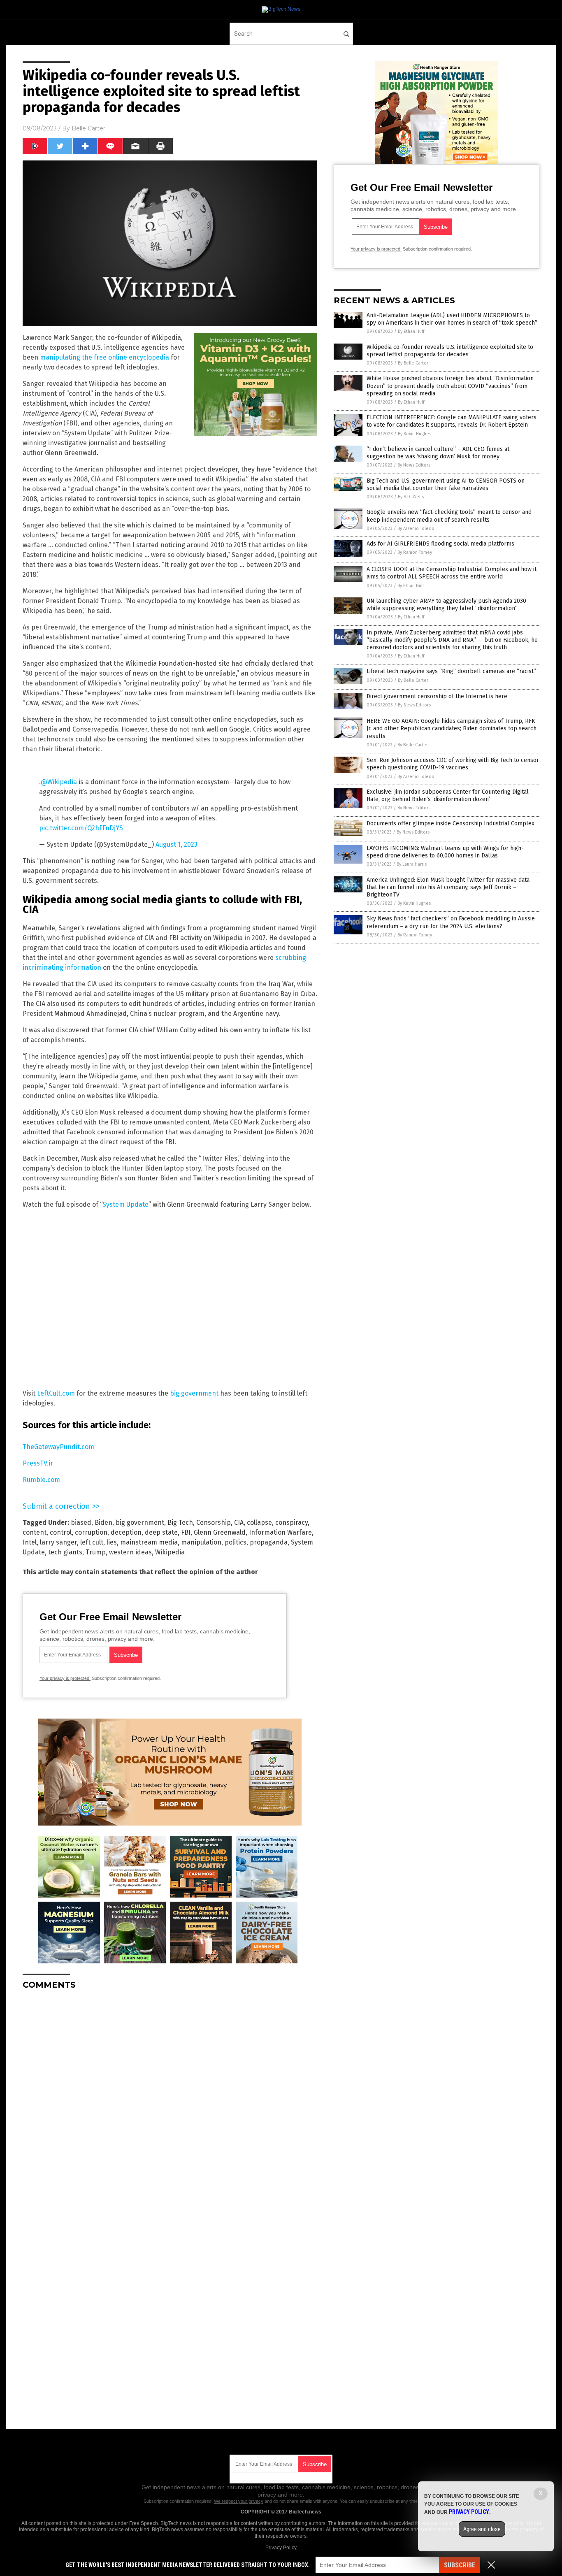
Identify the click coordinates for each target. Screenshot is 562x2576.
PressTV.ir (38, 1463)
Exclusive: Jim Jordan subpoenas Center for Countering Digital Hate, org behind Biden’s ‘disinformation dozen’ (448, 796)
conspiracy (291, 1523)
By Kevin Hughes (415, 434)
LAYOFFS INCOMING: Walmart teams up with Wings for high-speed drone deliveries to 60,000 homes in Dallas (445, 852)
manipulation (201, 1542)
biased (81, 1523)
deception (126, 1532)
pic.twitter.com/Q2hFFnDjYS (81, 828)
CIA (239, 1523)
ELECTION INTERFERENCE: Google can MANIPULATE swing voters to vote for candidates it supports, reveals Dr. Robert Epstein (452, 421)
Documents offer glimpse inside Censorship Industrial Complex (451, 823)
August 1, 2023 (176, 844)
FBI (186, 1532)
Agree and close (482, 2529)
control (61, 1532)
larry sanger (58, 1542)
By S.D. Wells (411, 497)
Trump (96, 1552)
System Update (125, 1204)
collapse (259, 1523)
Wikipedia (170, 1552)
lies (112, 1542)
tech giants (65, 1552)
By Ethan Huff (411, 331)
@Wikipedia (59, 782)
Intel (30, 1542)
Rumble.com (41, 1480)
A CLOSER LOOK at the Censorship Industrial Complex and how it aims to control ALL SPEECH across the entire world (452, 573)
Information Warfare (280, 1532)
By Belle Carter (413, 363)
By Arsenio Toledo (416, 528)
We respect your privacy (239, 2501)
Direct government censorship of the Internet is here (437, 696)
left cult (92, 1542)
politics (236, 1542)
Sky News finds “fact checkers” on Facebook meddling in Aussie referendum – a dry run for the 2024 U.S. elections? (451, 922)
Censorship (214, 1523)
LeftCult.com (56, 1393)
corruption (91, 1532)
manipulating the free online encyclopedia (105, 357)
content (35, 1532)
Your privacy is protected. (65, 1678)
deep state (161, 1532)
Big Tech (180, 1523)
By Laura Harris (412, 864)
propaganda (269, 1542)
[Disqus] (170, 2099)
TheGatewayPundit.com (58, 1447)
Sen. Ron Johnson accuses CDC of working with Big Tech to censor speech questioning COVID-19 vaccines (453, 764)
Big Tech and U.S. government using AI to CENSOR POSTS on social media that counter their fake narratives (446, 484)
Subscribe (460, 2565)
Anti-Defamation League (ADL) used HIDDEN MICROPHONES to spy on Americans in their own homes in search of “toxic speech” (452, 319)
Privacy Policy (281, 2548)
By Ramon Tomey (415, 552)
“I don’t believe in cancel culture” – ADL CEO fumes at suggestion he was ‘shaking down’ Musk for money (438, 453)
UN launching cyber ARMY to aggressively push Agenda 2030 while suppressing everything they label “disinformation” (446, 605)
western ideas (130, 1552)
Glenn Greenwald (220, 1532)
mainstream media (149, 1542)
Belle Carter (88, 128)
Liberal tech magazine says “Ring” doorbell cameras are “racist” (451, 671)
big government (194, 1393)
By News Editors (414, 465)
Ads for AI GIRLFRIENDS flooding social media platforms (440, 544)
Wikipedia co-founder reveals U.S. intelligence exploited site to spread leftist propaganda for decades (450, 351)
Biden (103, 1523)
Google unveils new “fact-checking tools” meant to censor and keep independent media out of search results (449, 516)
